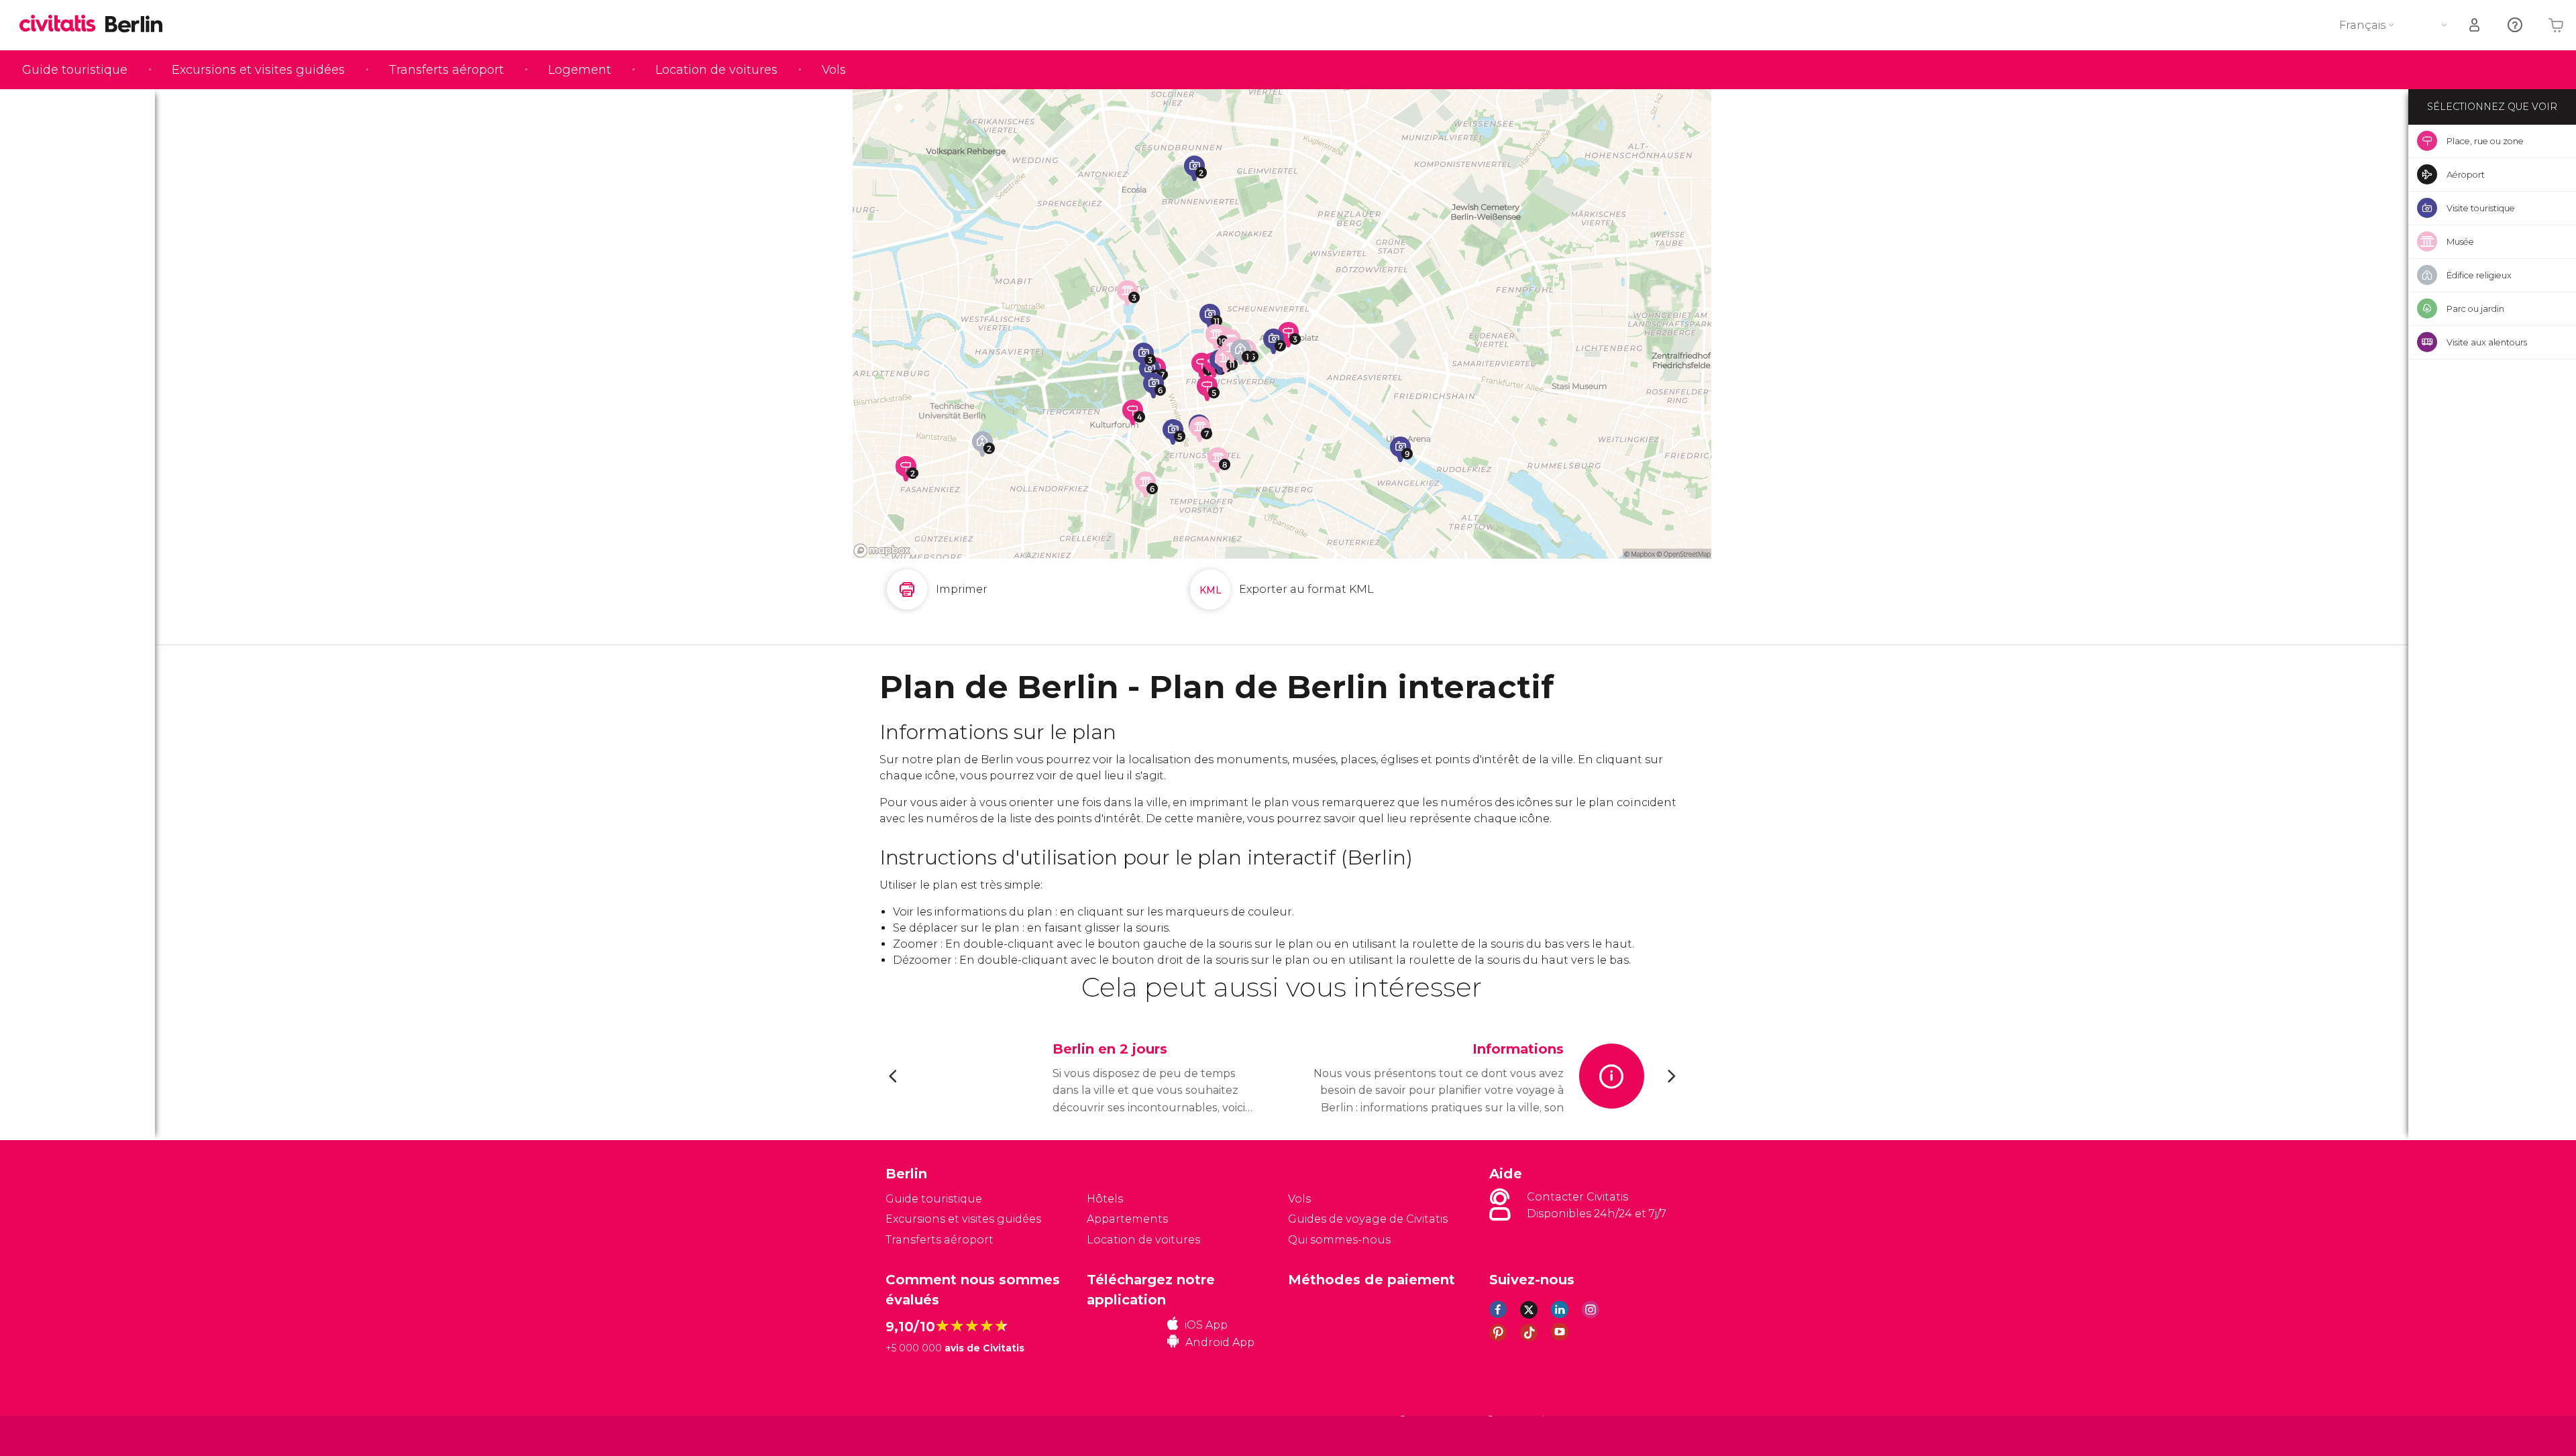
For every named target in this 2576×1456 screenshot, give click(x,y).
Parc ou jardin (2475, 309)
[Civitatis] (919, 1436)
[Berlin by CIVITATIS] (62, 24)
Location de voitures (716, 70)
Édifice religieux (2479, 275)
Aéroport (2466, 174)
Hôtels (1105, 1199)
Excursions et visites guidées (258, 70)
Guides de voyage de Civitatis (1368, 1219)
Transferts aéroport (446, 70)
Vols (834, 70)
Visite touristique (2481, 208)
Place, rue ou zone (2485, 141)
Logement (580, 70)
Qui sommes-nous (1339, 1240)
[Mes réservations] (2475, 25)
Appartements (1127, 1219)
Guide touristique (75, 70)
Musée (2460, 241)
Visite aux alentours (2487, 342)
